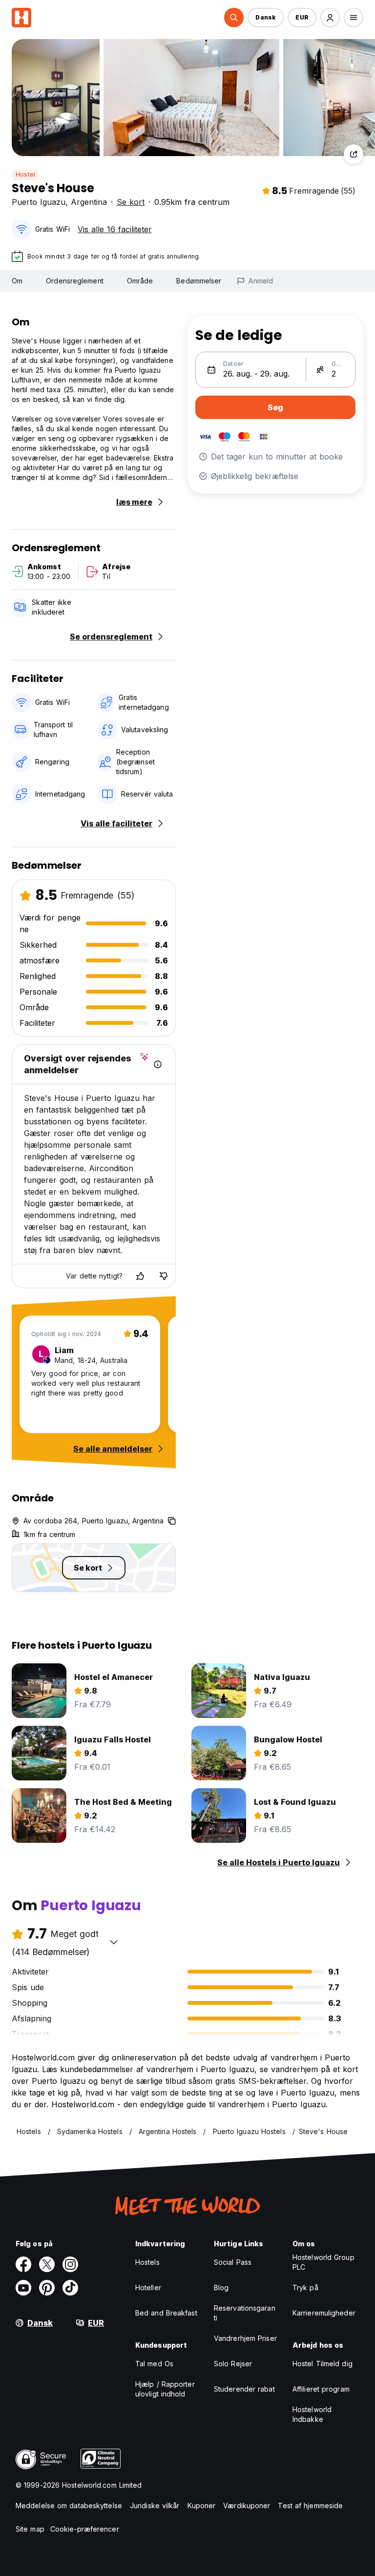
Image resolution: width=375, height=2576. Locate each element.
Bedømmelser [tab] (199, 281)
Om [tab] (17, 281)
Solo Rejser (233, 2364)
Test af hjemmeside (310, 2506)
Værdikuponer (247, 2506)
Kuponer (202, 2506)
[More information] (158, 1064)
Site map (30, 2529)
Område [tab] (140, 281)
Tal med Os (154, 2364)
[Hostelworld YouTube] (23, 2288)
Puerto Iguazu (39, 202)
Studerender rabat (244, 2389)
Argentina (89, 202)
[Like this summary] (140, 1276)
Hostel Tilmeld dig (323, 2364)
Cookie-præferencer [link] (85, 2529)
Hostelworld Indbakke (312, 2414)
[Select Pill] (234, 18)
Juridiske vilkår (155, 2506)
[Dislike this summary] (164, 1276)
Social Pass (233, 2262)
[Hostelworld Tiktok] (70, 2288)
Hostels (147, 2262)
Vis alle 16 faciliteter (115, 229)
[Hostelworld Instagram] (70, 2264)
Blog (221, 2287)
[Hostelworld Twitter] (47, 2264)
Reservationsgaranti (245, 2313)
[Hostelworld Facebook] (23, 2264)
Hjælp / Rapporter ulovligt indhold (165, 2389)
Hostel (25, 174)
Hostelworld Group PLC (323, 2262)
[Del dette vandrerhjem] (354, 154)
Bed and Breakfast (166, 2313)
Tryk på (305, 2287)
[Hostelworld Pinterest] (47, 2288)
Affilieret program (321, 2389)
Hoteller (148, 2287)
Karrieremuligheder (324, 2313)
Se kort (131, 202)
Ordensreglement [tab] (75, 281)
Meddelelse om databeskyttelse (69, 2506)
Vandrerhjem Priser (245, 2338)
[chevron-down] (114, 1942)
